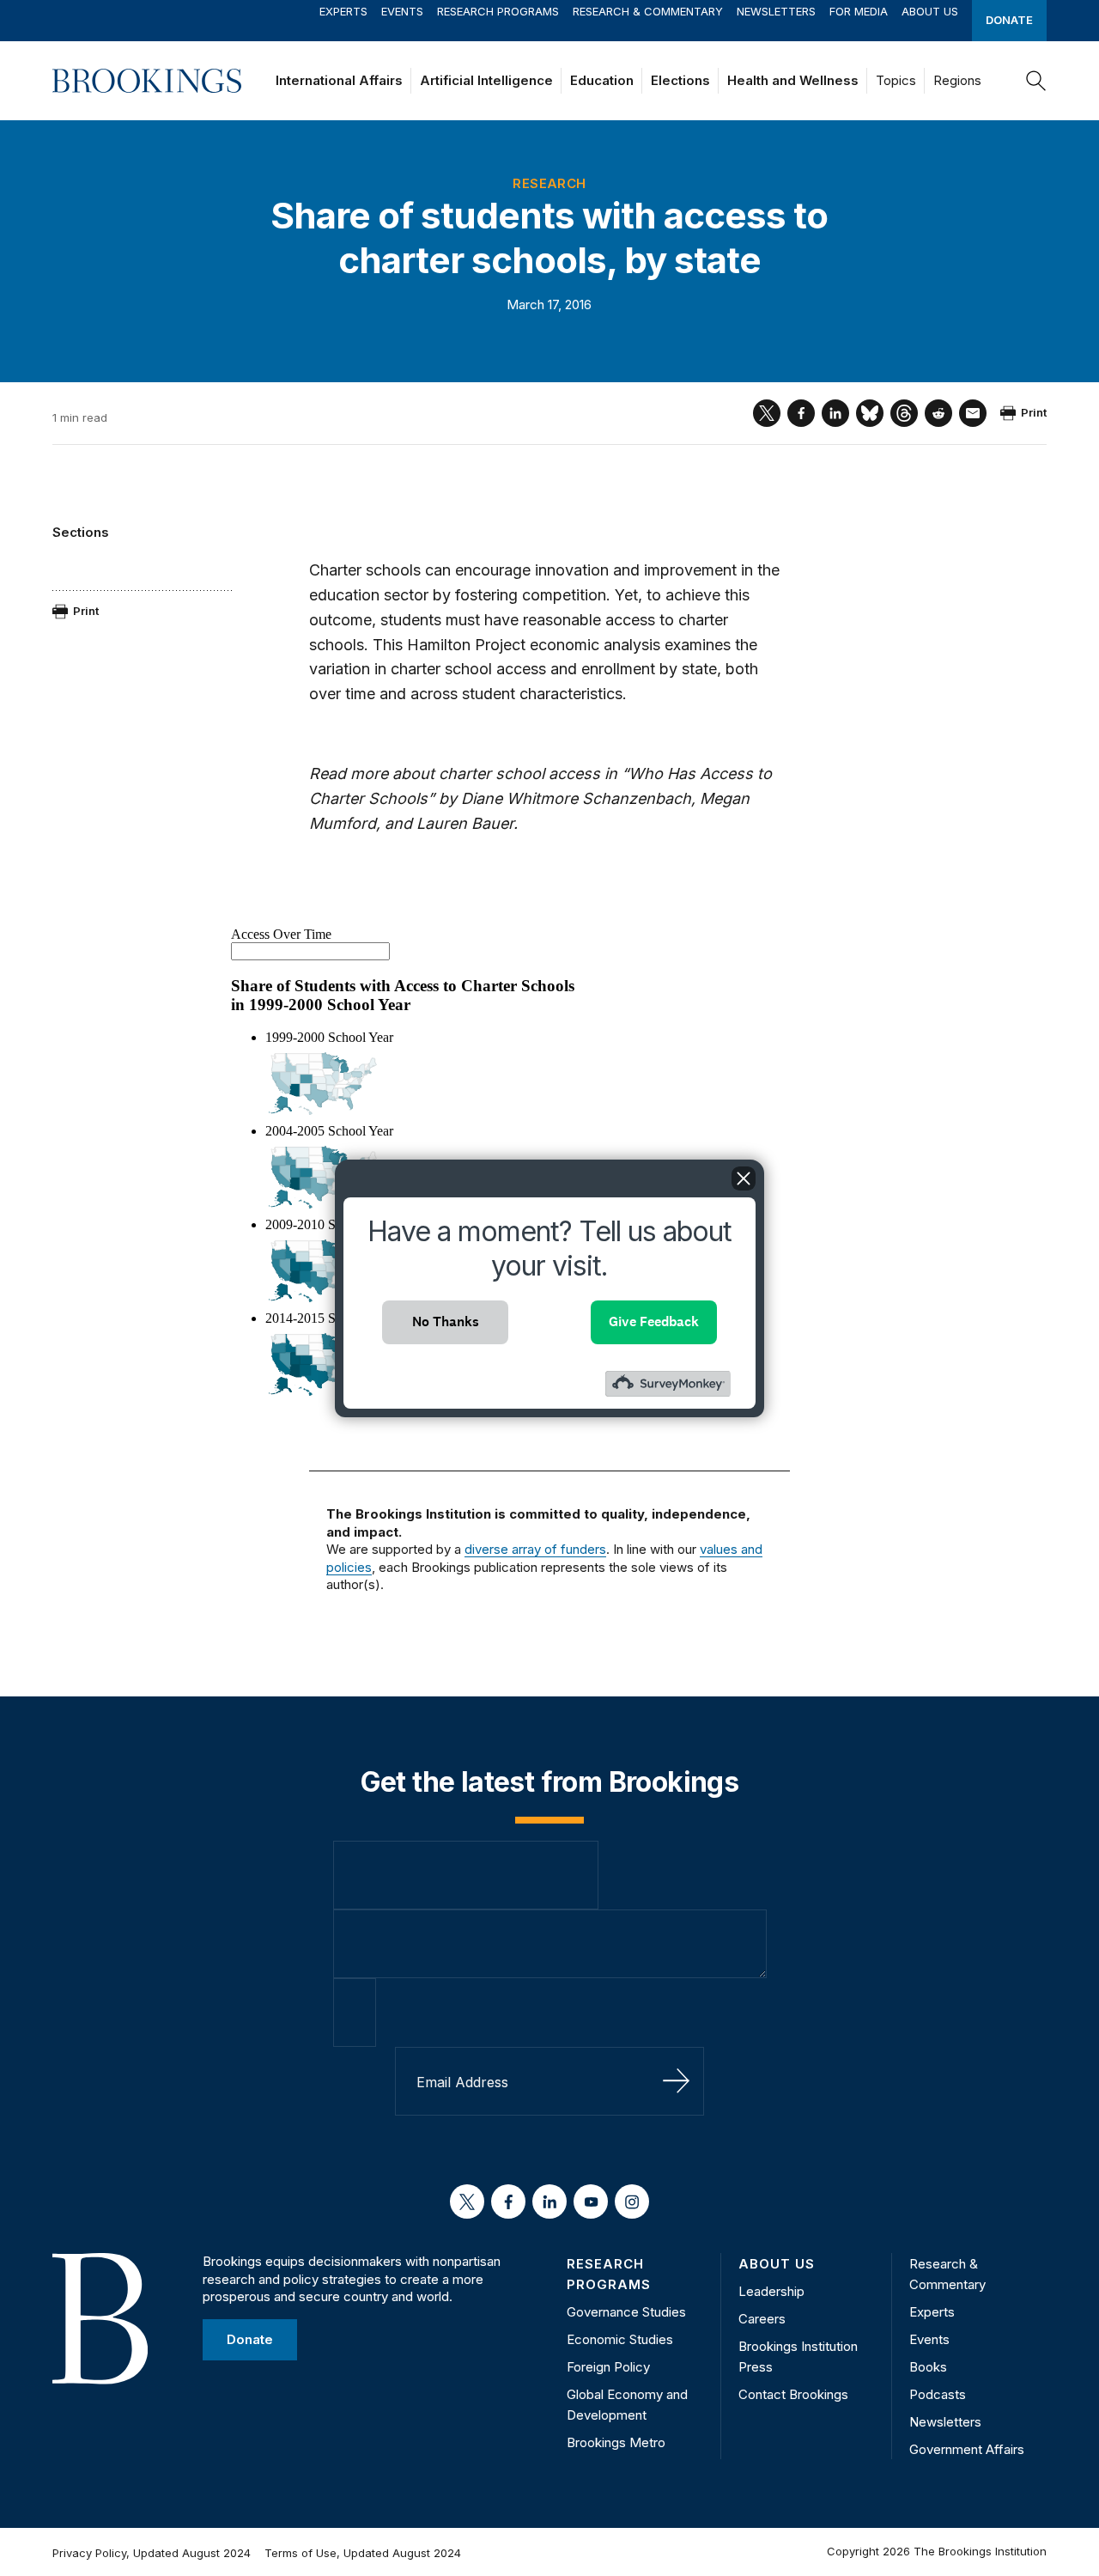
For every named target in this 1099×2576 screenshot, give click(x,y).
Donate (1009, 20)
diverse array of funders (535, 1549)
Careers (762, 2319)
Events (402, 11)
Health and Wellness (793, 80)
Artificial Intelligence (486, 80)
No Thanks (446, 1321)
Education (602, 80)
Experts (343, 11)
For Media (859, 11)
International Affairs (339, 80)
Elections (680, 80)
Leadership (771, 2291)
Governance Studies (626, 2312)
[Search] (1036, 81)
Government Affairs (967, 2449)
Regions (957, 80)
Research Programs (498, 11)
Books (928, 2367)
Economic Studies (620, 2339)
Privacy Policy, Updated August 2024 (152, 2553)
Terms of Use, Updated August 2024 (363, 2553)
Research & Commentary (648, 11)
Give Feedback (654, 1321)
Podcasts (938, 2394)
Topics (896, 80)
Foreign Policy (608, 2367)
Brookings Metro (616, 2442)
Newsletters (776, 11)
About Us (930, 11)
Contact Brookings (793, 2394)
